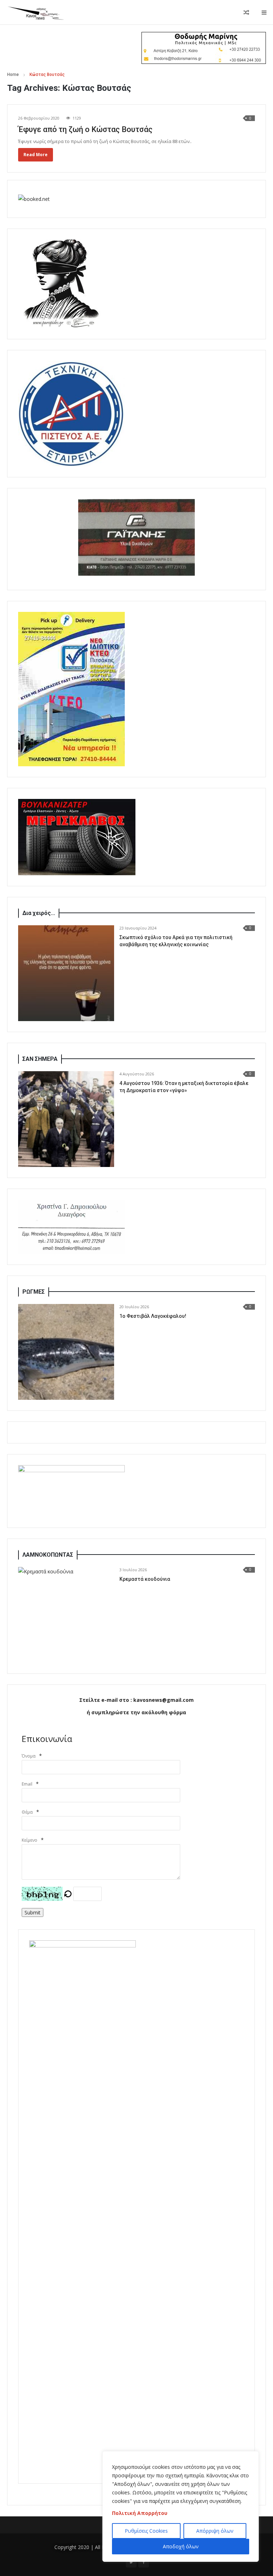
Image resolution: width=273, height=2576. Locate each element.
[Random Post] (246, 12)
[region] (181, 2506)
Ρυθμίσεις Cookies (146, 2531)
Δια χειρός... (39, 913)
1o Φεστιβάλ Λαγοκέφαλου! (153, 1316)
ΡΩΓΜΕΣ (34, 1292)
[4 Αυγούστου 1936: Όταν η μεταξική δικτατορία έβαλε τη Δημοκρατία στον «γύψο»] (66, 1119)
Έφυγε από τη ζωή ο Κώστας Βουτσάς (85, 129)
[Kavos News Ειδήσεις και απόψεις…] (36, 12)
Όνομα (29, 1756)
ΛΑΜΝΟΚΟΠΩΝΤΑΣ (48, 1555)
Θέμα (27, 1812)
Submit (33, 1912)
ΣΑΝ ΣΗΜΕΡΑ (40, 1059)
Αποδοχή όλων (181, 2546)
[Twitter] (131, 2562)
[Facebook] (144, 2562)
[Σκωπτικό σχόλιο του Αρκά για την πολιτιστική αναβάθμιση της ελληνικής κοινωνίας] (66, 973)
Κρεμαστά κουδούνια (145, 1579)
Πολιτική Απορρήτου (140, 2513)
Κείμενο (30, 1840)
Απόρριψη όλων (215, 2531)
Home (13, 75)
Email (27, 1784)
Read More (36, 155)
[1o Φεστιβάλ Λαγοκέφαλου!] (66, 1352)
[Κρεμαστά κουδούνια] (66, 1615)
